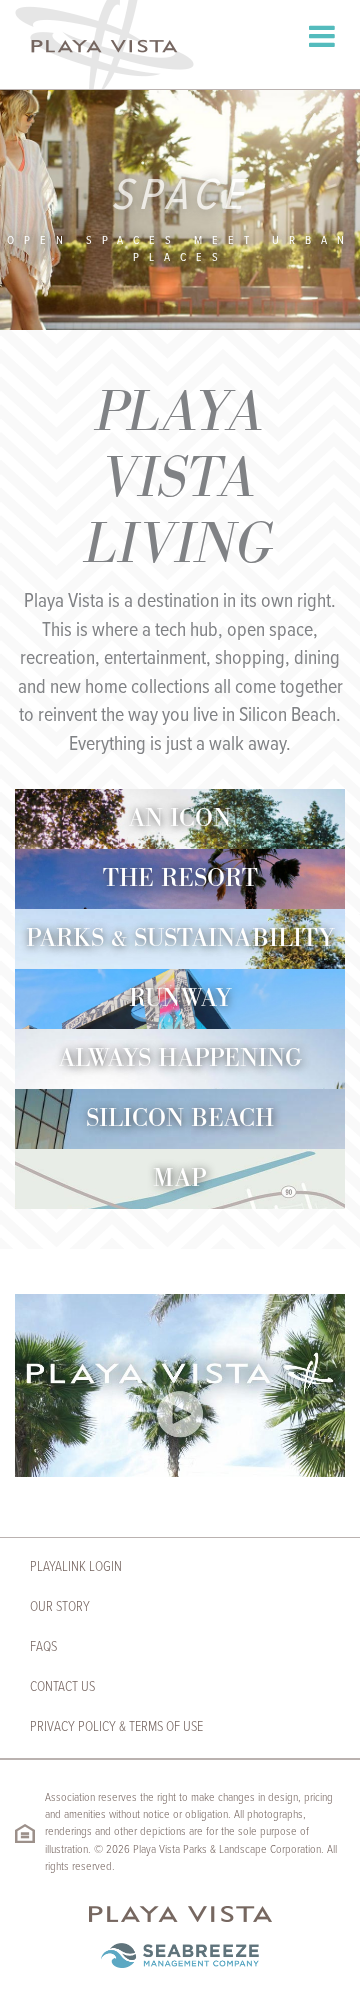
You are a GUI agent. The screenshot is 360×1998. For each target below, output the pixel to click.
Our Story (60, 1607)
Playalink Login (76, 1567)
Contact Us (62, 1687)
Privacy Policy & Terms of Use (116, 1727)
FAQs (43, 1647)
